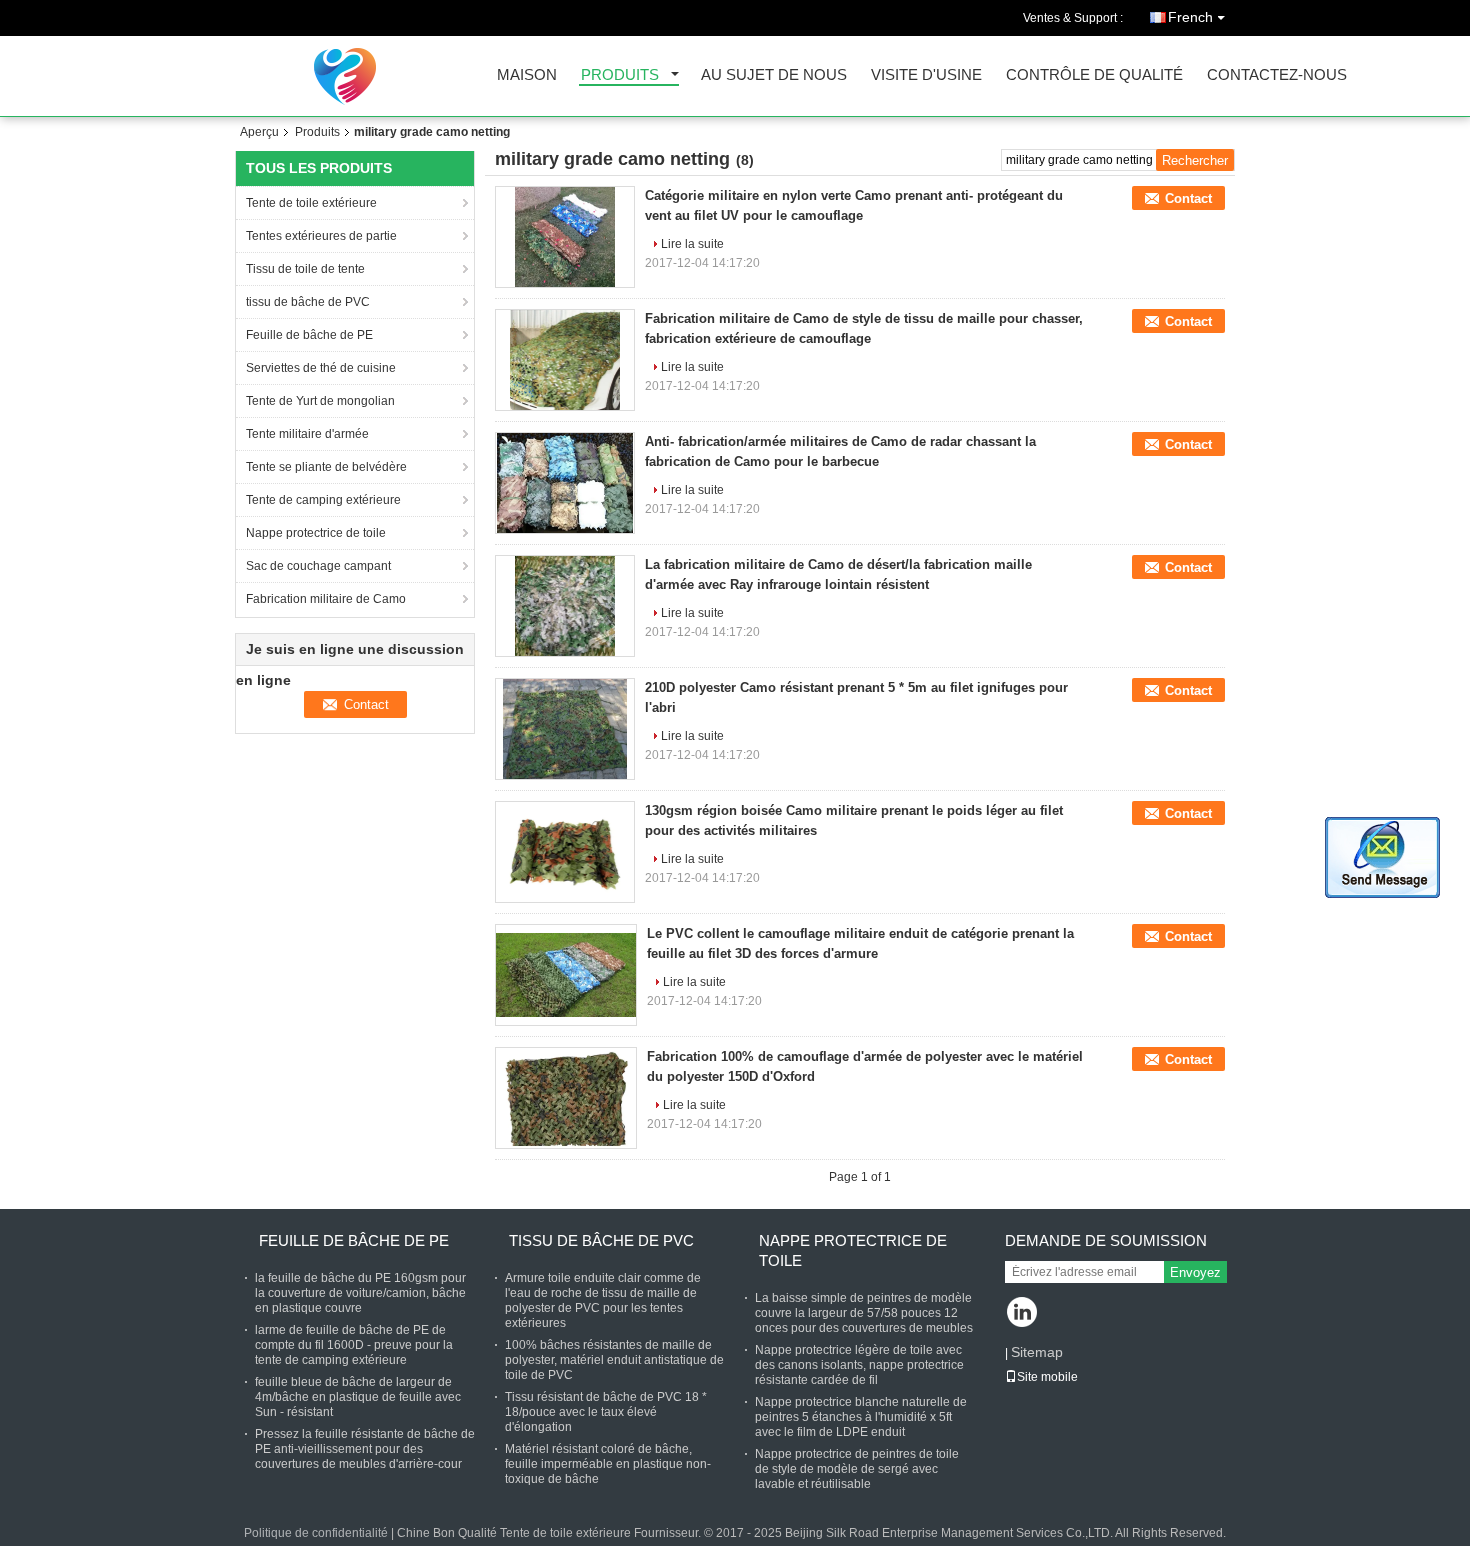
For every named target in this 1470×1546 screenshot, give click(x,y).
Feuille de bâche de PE (311, 335)
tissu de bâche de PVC (308, 302)
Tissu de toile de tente (305, 269)
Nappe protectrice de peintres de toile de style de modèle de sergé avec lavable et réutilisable (857, 1469)
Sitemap (1037, 1352)
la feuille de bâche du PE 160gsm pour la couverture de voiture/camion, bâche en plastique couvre (360, 1293)
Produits (620, 75)
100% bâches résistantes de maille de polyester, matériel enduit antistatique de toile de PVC (614, 1360)
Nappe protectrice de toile (316, 533)
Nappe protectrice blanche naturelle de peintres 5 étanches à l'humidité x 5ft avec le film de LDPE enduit (861, 1417)
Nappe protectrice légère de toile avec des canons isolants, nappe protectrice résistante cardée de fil (859, 1365)
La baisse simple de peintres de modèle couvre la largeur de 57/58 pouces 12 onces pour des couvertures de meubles (864, 1313)
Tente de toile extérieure (311, 203)
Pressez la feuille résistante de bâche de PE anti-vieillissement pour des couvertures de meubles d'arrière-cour (365, 1449)
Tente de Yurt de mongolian (320, 401)
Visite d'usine (926, 75)
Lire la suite (692, 244)
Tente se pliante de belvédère (328, 467)
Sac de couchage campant (318, 566)
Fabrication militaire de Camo (327, 599)
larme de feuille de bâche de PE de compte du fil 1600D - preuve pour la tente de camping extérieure (354, 1345)
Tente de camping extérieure (325, 500)
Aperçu (259, 132)
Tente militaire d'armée (307, 434)
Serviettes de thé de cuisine (322, 368)
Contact (1188, 198)
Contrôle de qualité (1094, 75)
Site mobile (1047, 1377)
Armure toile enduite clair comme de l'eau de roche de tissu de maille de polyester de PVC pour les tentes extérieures (603, 1300)
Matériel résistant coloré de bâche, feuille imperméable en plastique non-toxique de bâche (608, 1464)
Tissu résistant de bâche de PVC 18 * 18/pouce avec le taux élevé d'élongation (606, 1412)
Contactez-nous (1277, 75)
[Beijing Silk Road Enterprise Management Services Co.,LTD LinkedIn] (1022, 1313)
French (1190, 17)
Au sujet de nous (774, 75)
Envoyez (1195, 1272)
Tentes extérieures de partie (321, 236)
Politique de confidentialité (316, 1533)
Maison (527, 75)
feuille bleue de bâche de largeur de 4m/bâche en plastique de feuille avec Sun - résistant (358, 1397)
